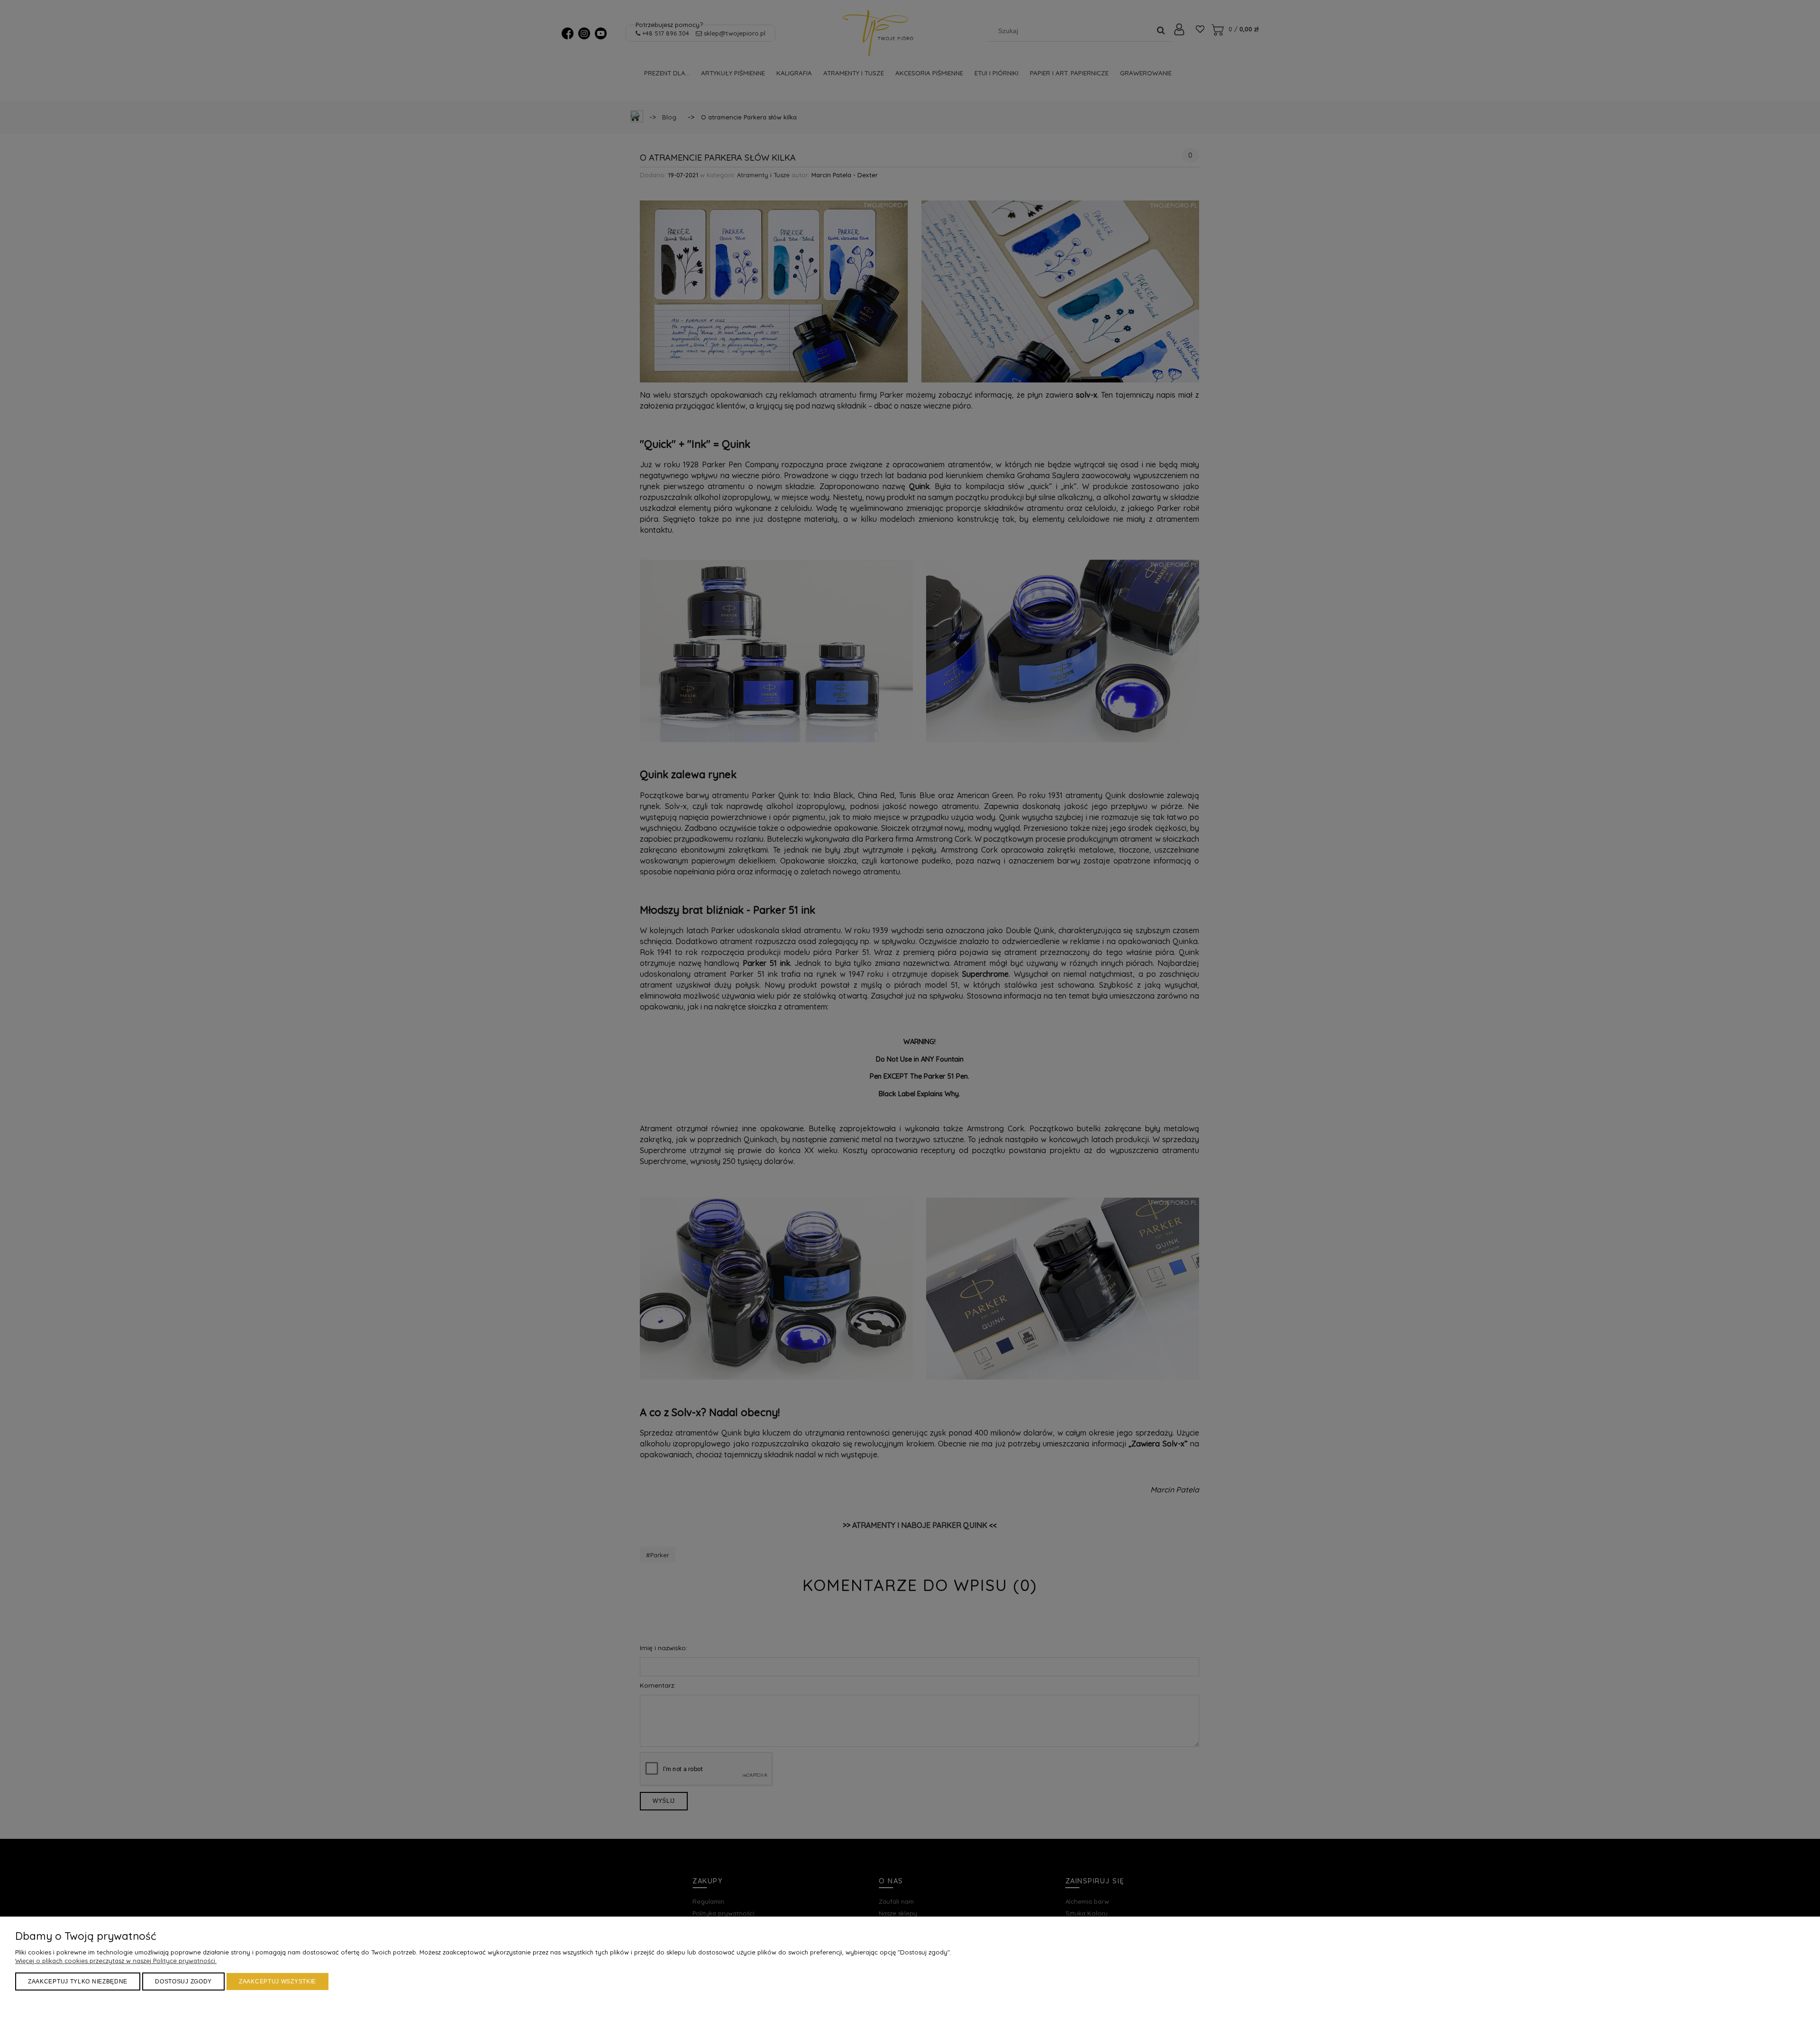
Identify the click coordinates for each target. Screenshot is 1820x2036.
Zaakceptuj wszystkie (278, 1981)
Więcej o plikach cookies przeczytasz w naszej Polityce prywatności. (116, 1961)
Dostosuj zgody (183, 1981)
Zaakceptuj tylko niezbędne (78, 1981)
